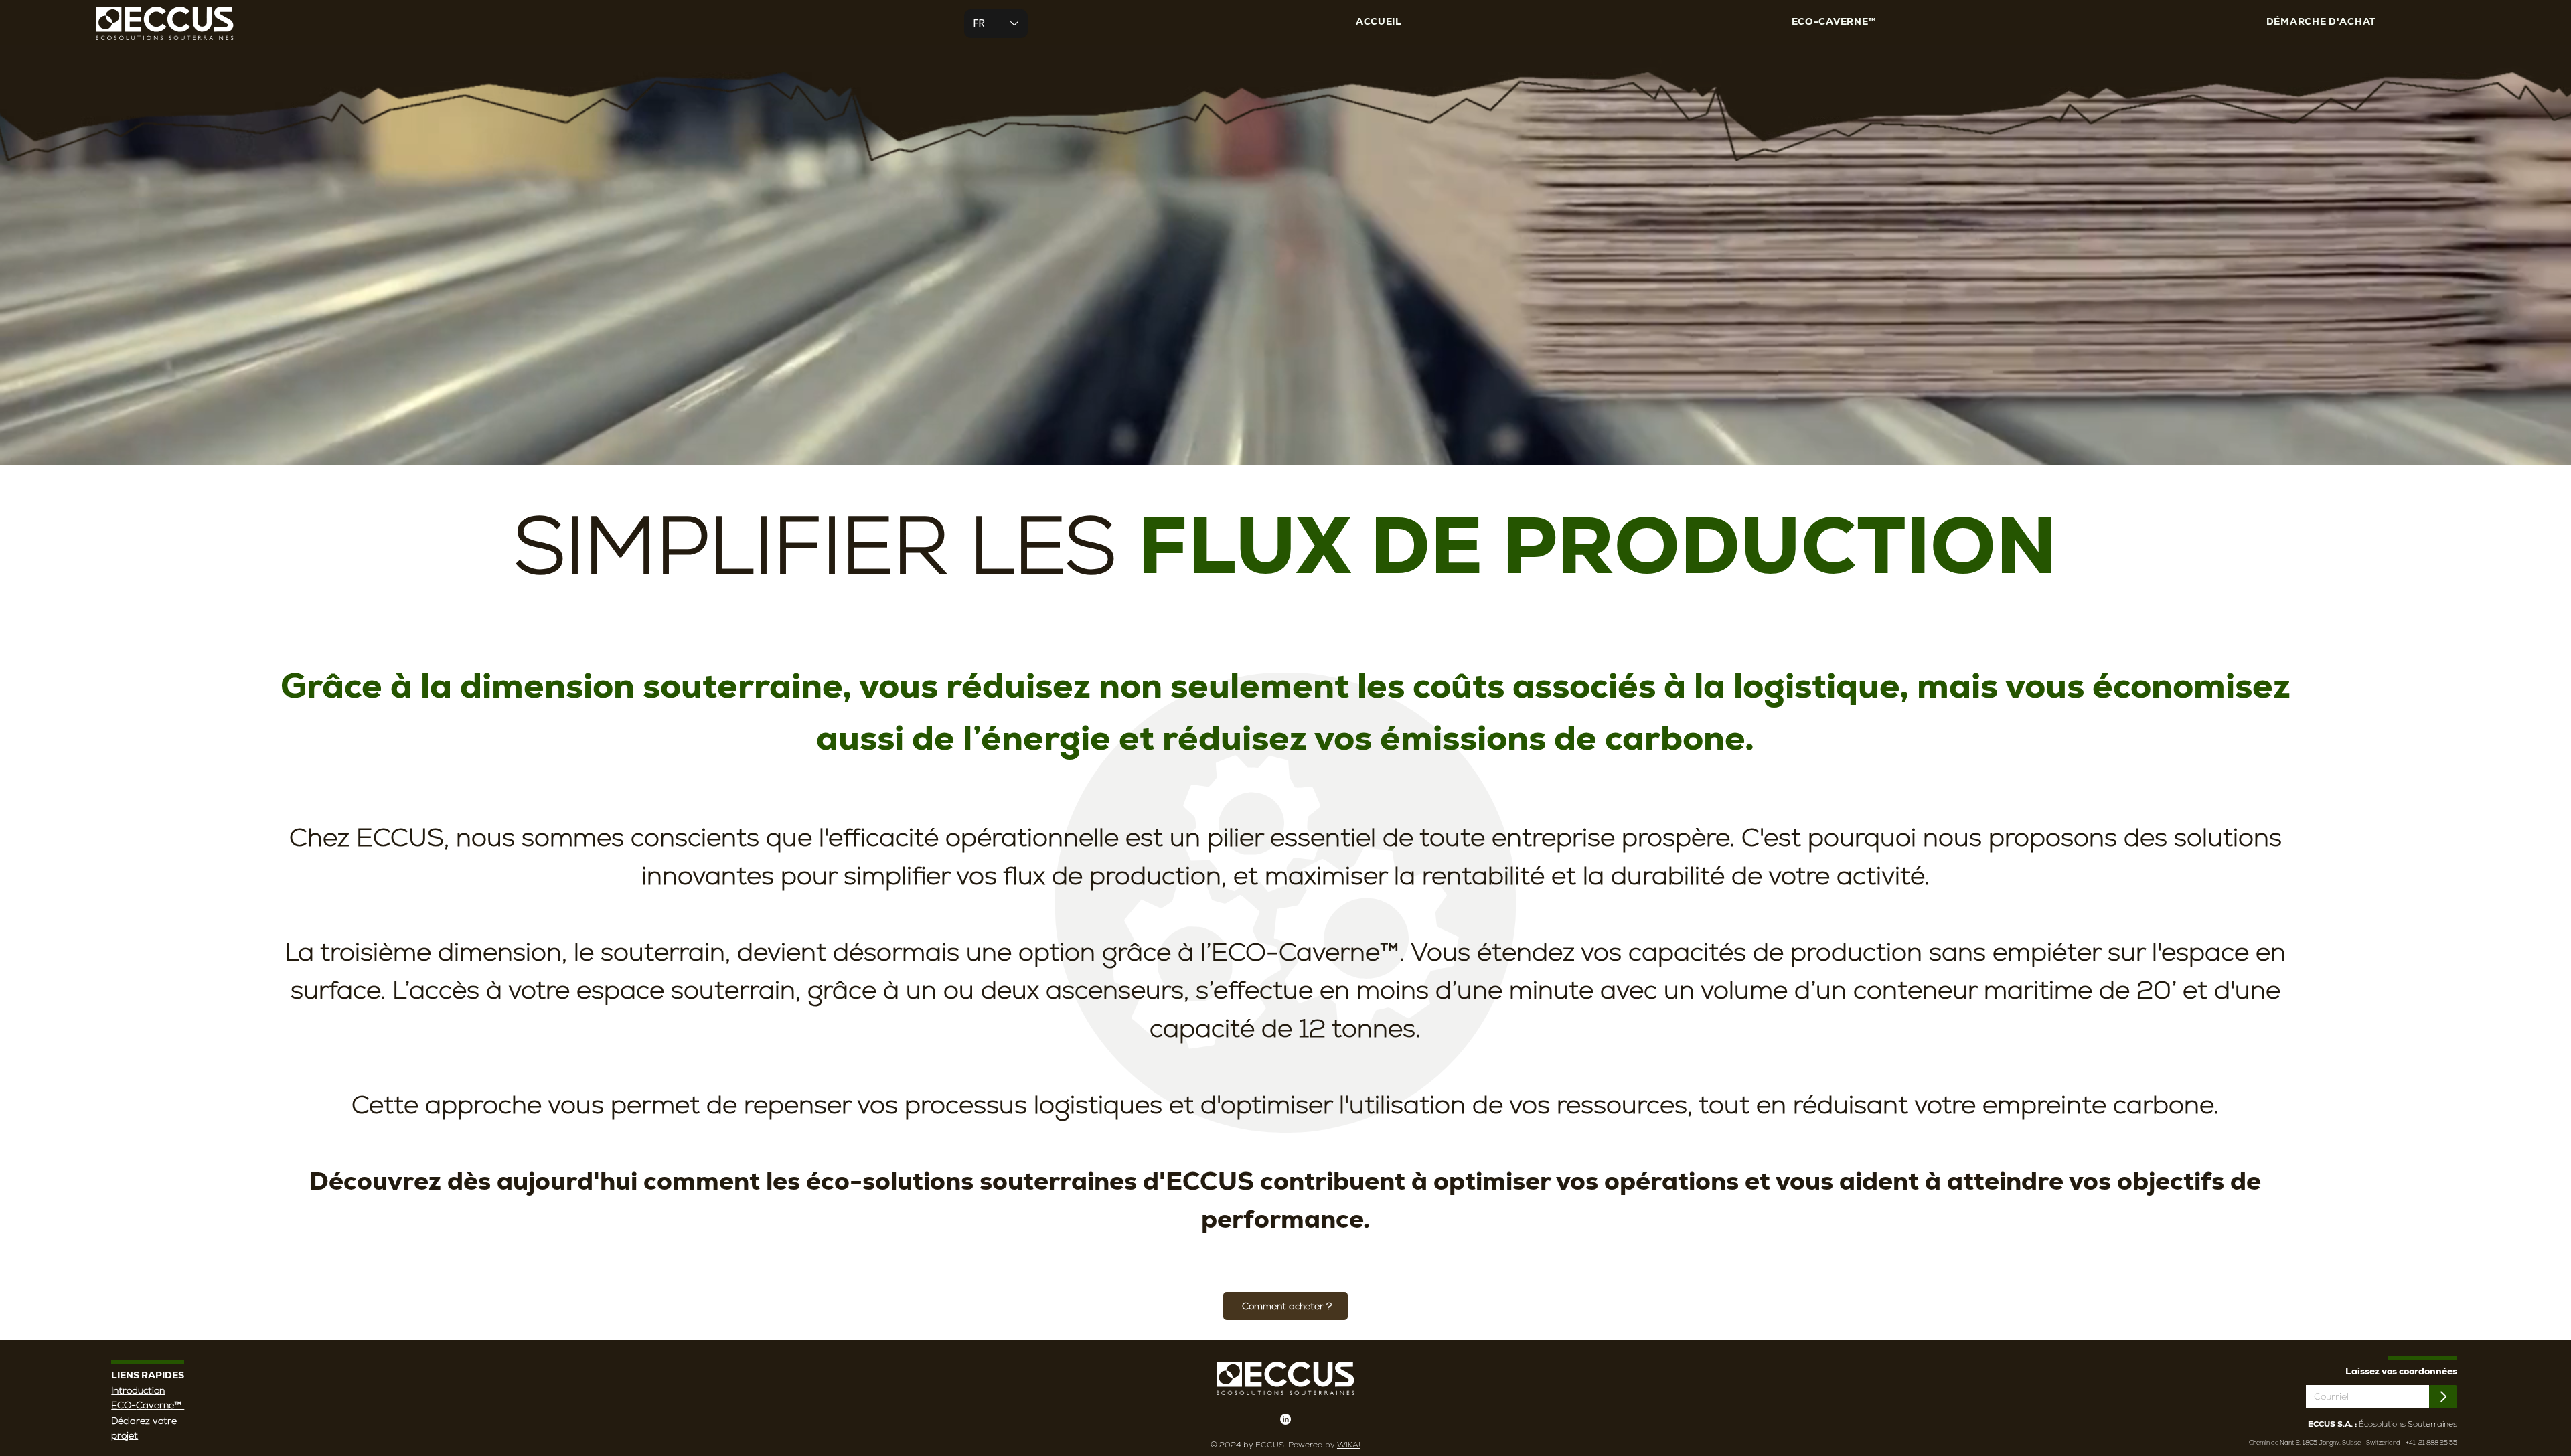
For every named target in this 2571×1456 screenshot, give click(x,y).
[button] (1834, 22)
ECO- (124, 1405)
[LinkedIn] (1285, 1419)
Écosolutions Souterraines (2383, 1424)
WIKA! (1349, 1445)
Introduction (138, 1390)
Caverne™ (160, 1405)
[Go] (2443, 1397)
